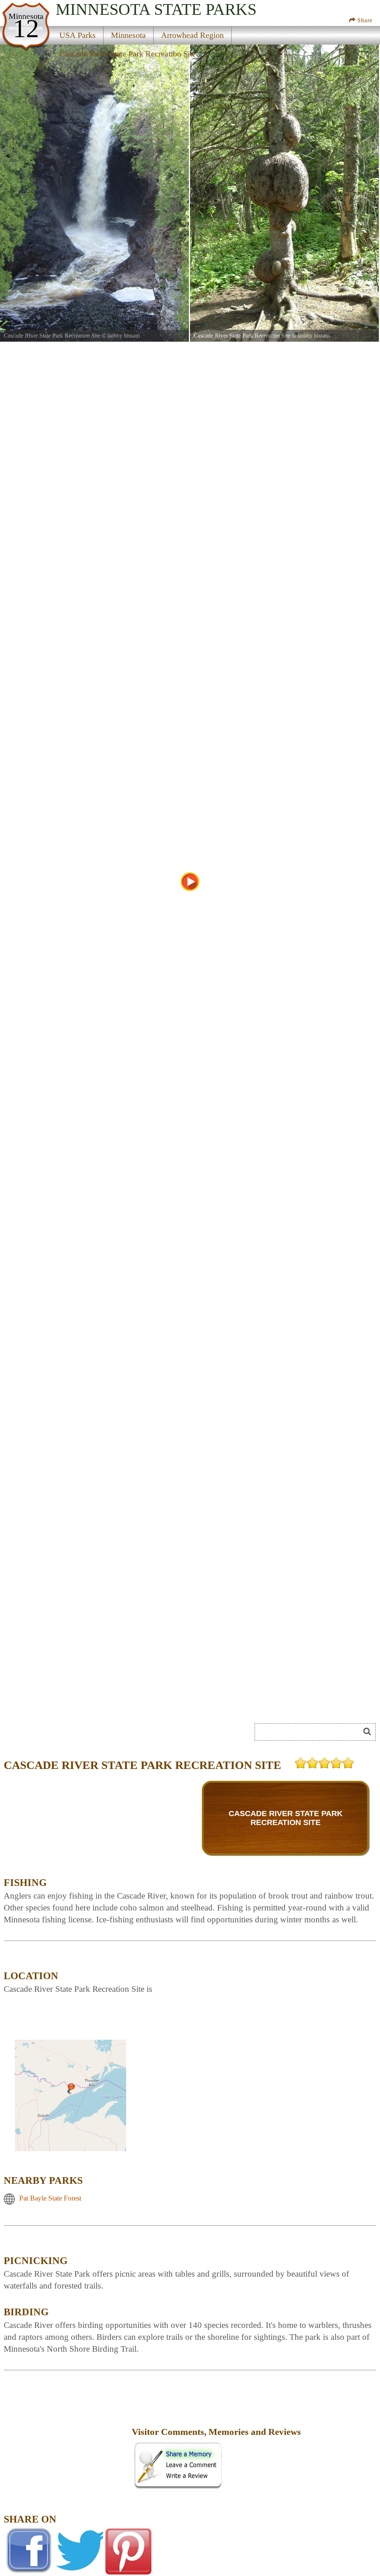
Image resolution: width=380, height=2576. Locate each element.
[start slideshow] (190, 882)
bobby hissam (124, 336)
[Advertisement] (87, 1734)
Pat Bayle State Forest (50, 2198)
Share (364, 20)
